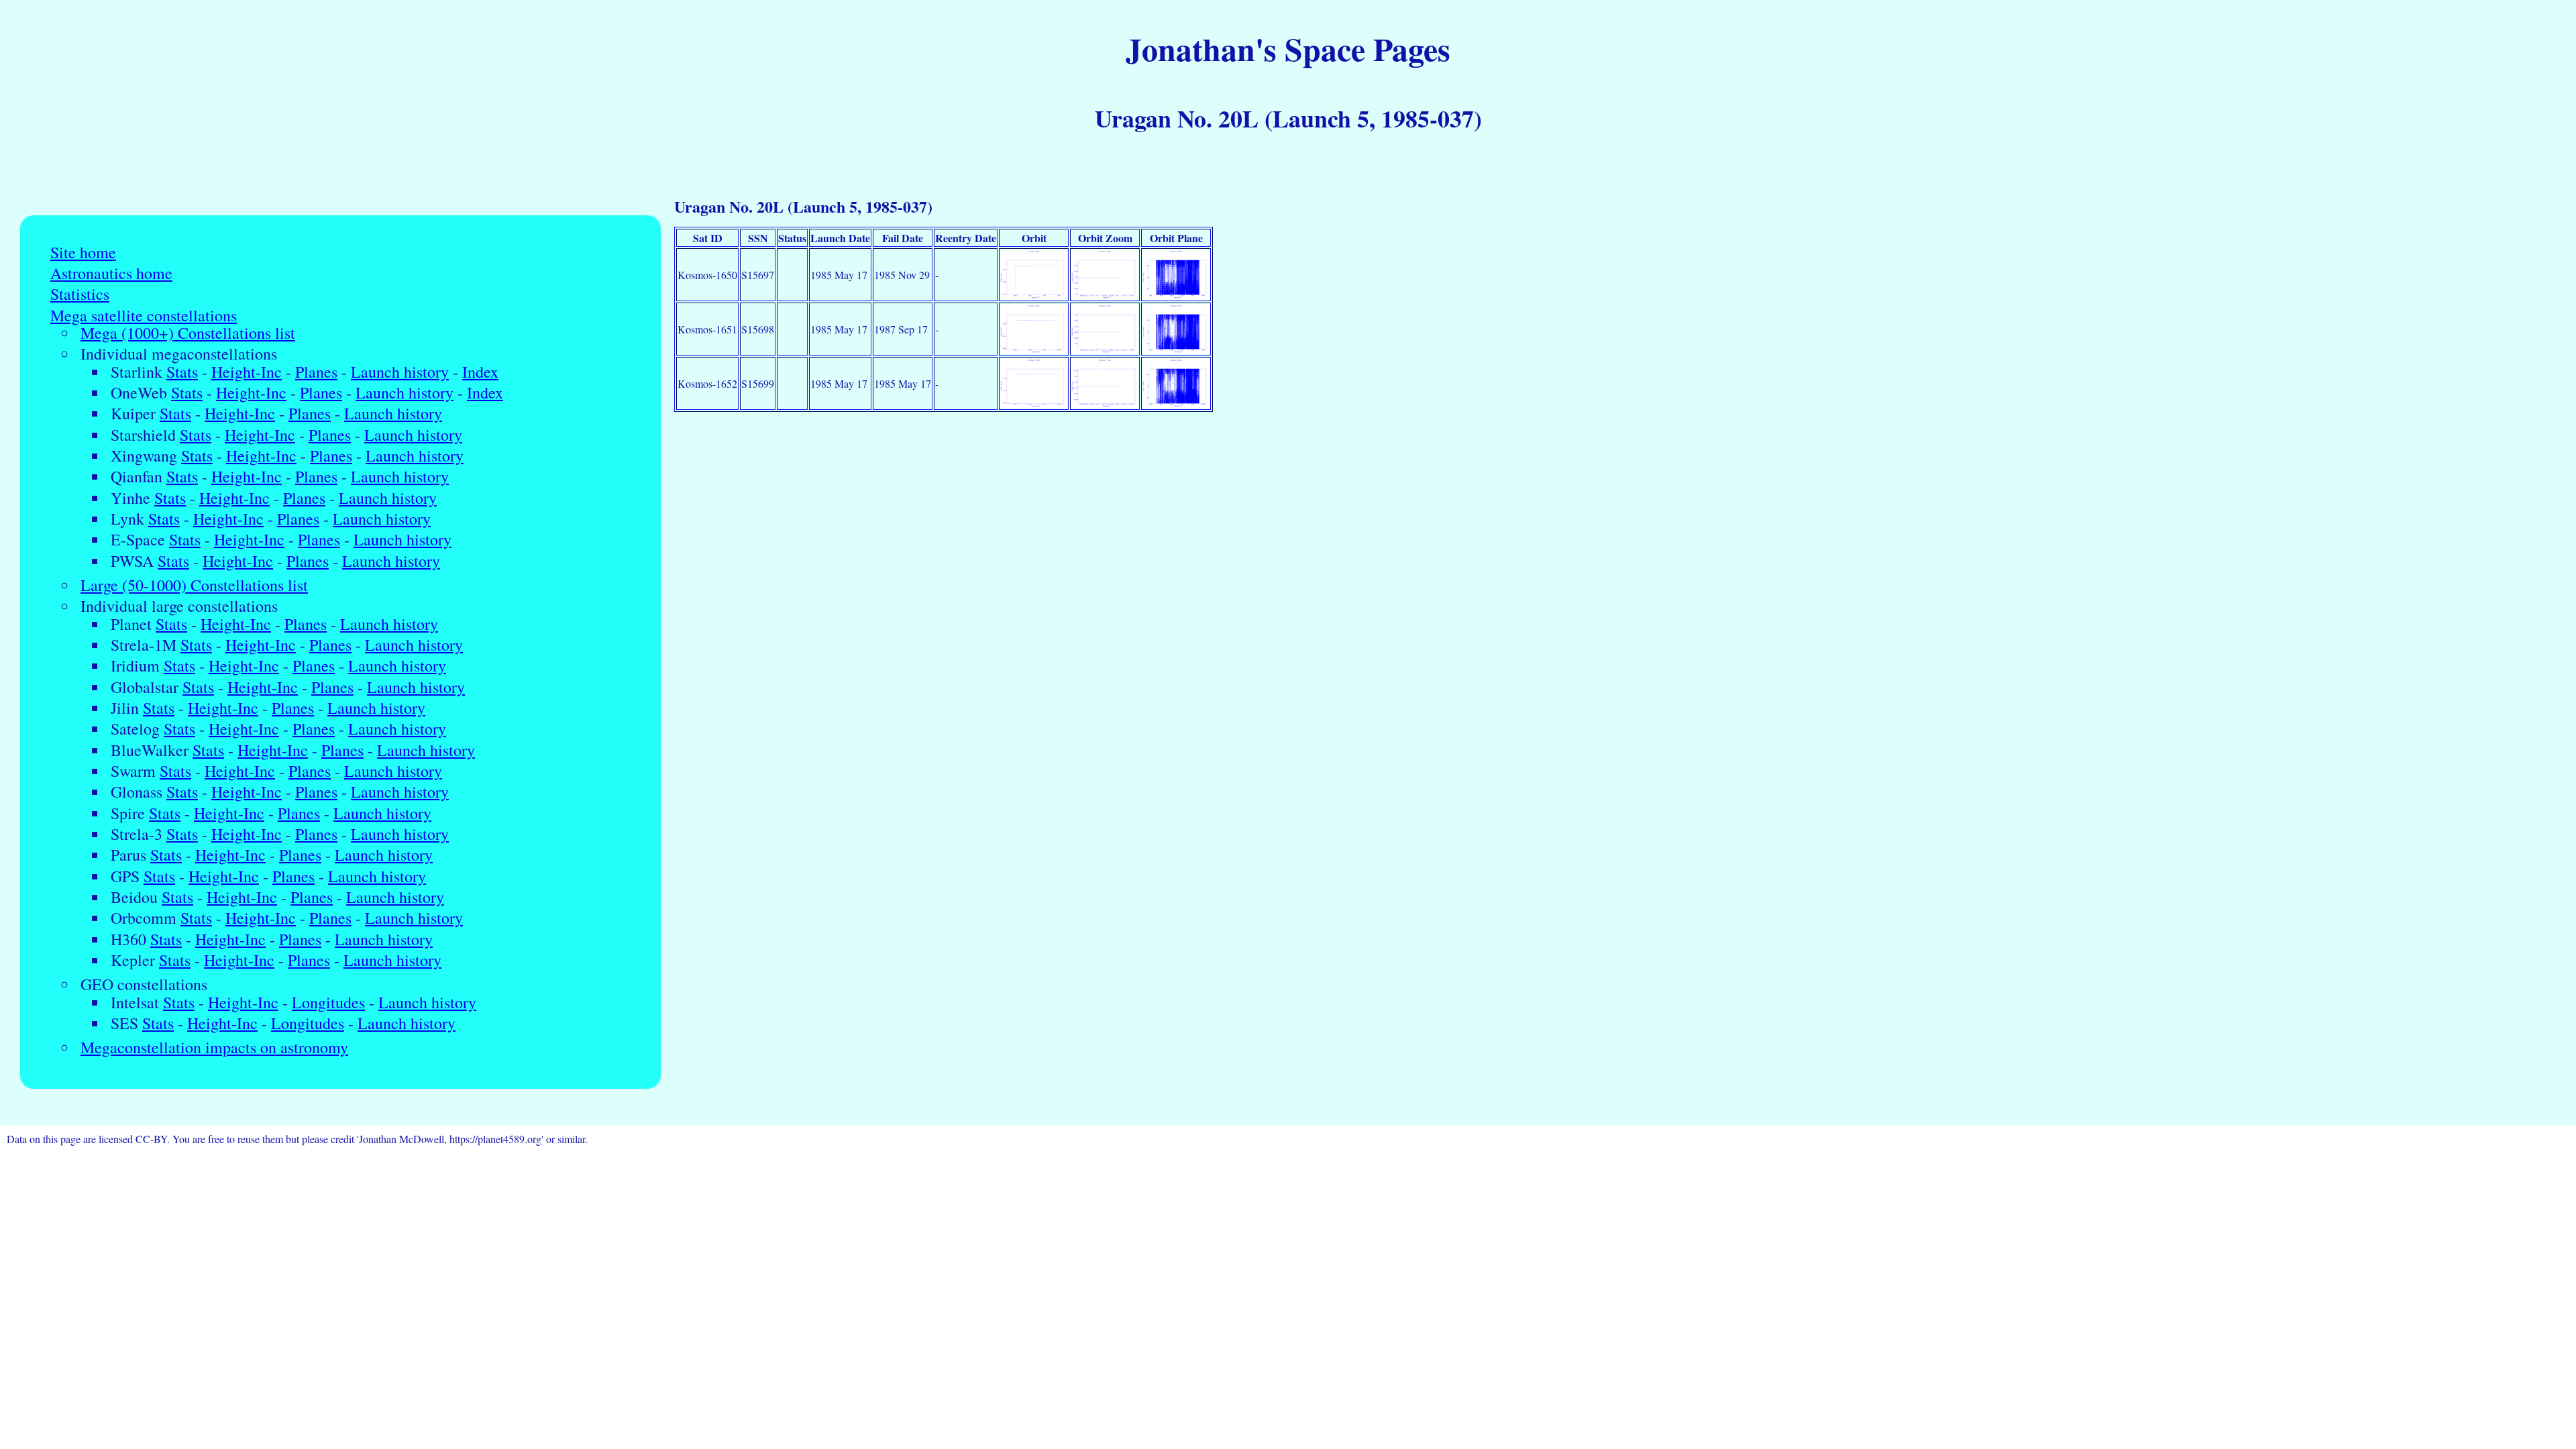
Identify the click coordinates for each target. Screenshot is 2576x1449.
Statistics (80, 294)
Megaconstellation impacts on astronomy (214, 1048)
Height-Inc (247, 372)
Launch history (400, 372)
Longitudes (328, 1003)
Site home (83, 253)
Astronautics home (111, 273)
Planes (316, 372)
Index (480, 372)
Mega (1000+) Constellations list (188, 333)
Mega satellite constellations (144, 316)
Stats (182, 372)
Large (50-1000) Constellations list (194, 585)
